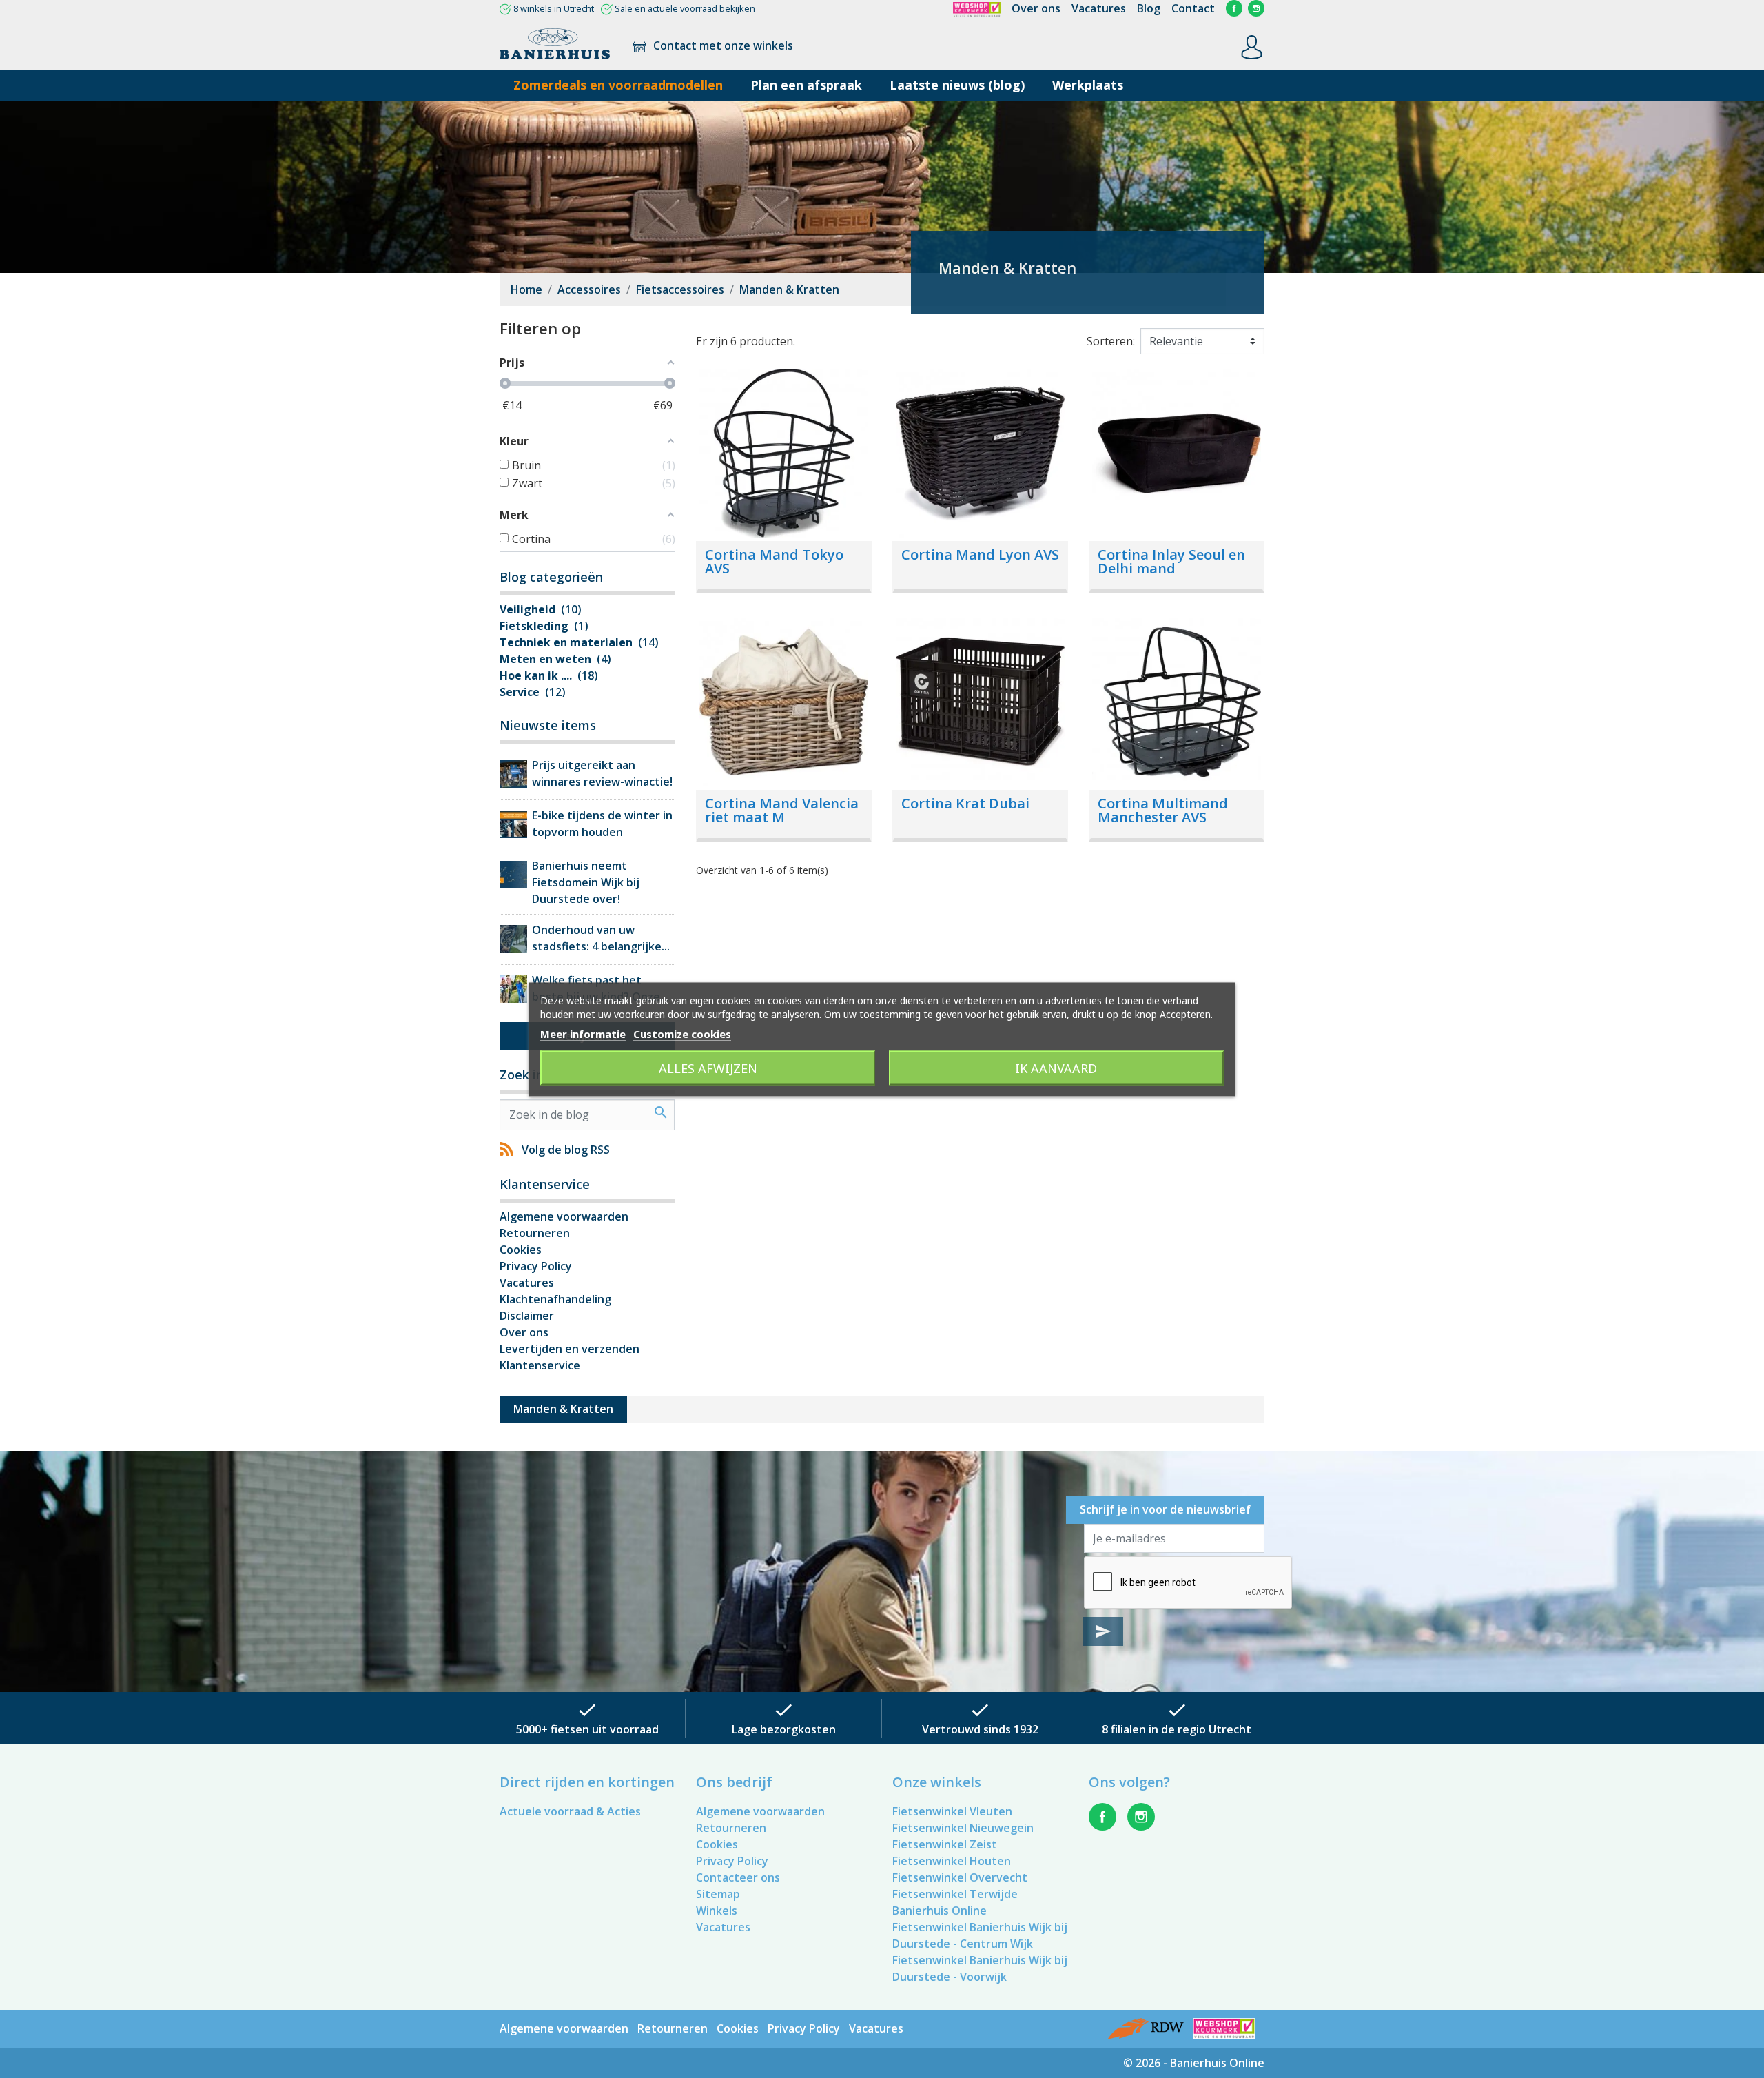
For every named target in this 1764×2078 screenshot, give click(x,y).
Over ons (1036, 8)
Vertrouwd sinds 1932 (980, 1729)
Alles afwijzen (708, 1068)
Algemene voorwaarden (564, 1216)
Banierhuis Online (940, 1911)
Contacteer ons (738, 1877)
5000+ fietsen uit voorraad (587, 1729)
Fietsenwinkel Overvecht (960, 1877)
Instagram (1256, 8)
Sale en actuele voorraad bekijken (685, 8)
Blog (1149, 8)
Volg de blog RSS (566, 1150)
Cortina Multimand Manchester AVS (1163, 810)
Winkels (717, 1911)
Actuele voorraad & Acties (570, 1811)
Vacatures (1099, 8)
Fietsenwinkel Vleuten (952, 1811)
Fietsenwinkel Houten (952, 1861)
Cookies (521, 1250)
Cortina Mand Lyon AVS (980, 554)
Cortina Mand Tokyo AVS (774, 561)
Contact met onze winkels (722, 45)
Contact (1193, 8)
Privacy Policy (536, 1266)
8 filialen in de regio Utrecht (1177, 1729)
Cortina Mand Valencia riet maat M (782, 810)
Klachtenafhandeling (555, 1299)
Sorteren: (1111, 341)
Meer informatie (583, 1033)
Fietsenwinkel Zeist (945, 1844)
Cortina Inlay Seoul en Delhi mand (1171, 561)
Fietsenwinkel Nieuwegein (963, 1828)
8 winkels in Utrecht (554, 8)
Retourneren (535, 1233)
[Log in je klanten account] (1252, 46)
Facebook (1234, 8)
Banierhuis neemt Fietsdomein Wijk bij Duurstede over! (586, 882)
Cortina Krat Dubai (965, 803)
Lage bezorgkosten (784, 1729)
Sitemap (718, 1894)
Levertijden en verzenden (570, 1349)
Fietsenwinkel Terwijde (955, 1894)
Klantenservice (540, 1365)
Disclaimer (527, 1316)
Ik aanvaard (1056, 1068)
